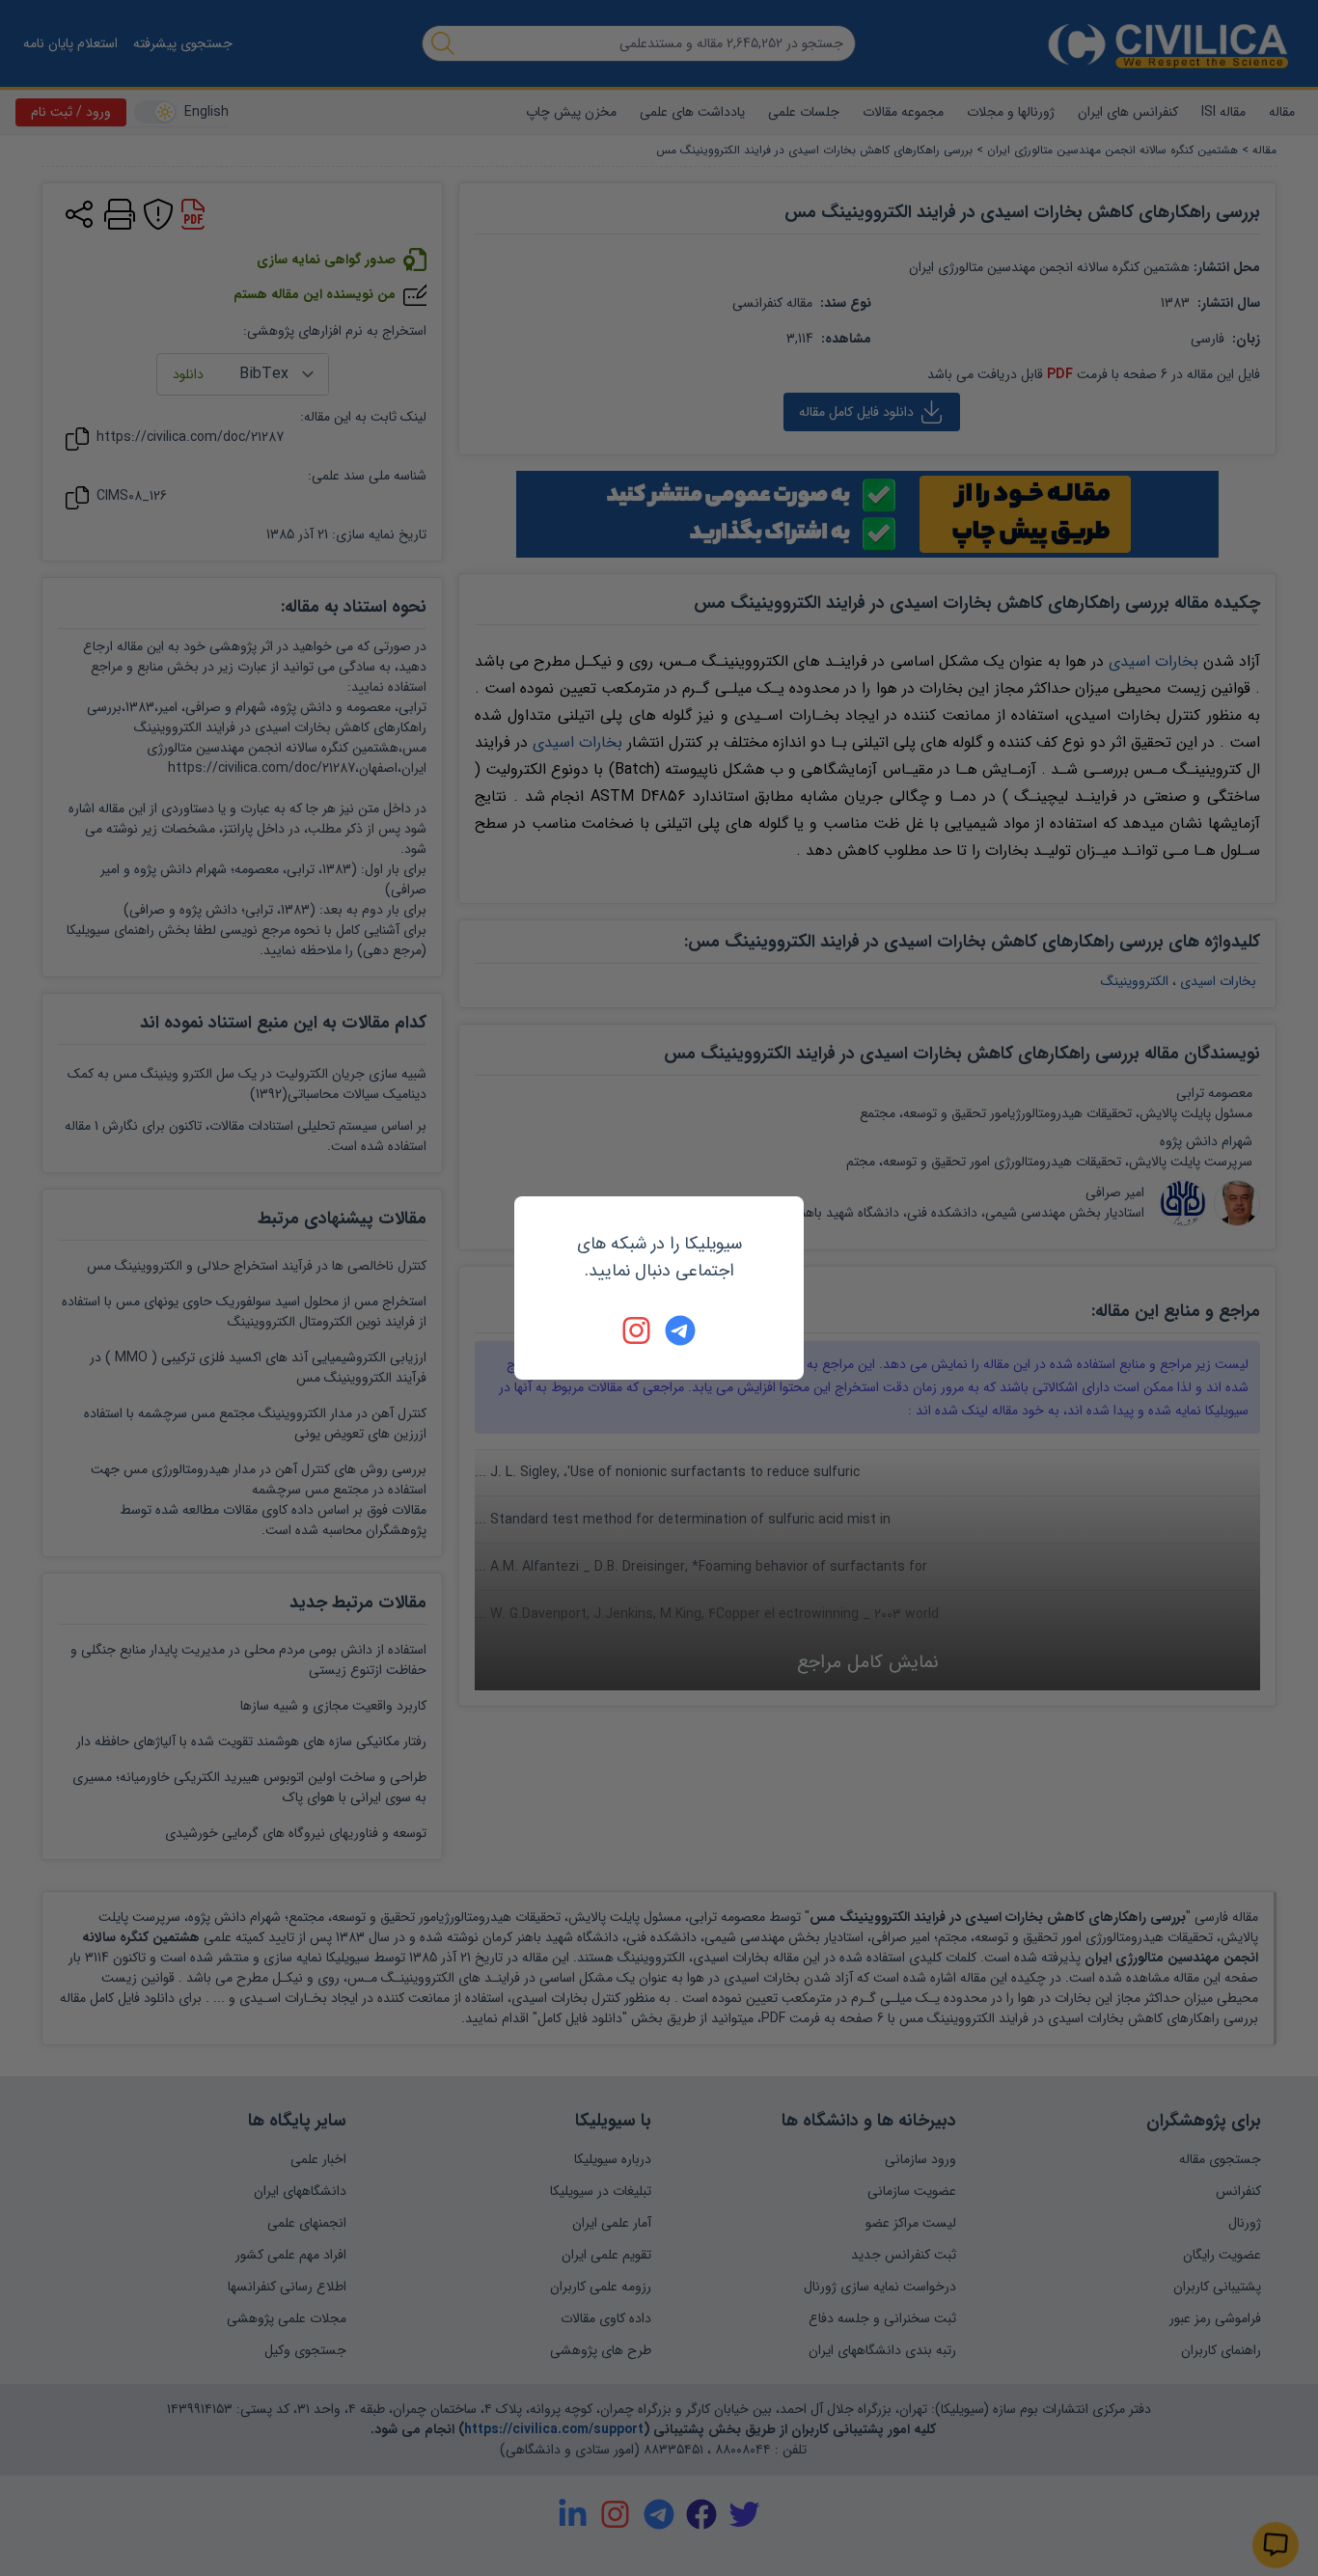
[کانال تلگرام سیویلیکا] (680, 1330)
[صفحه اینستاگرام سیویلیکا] (638, 1330)
